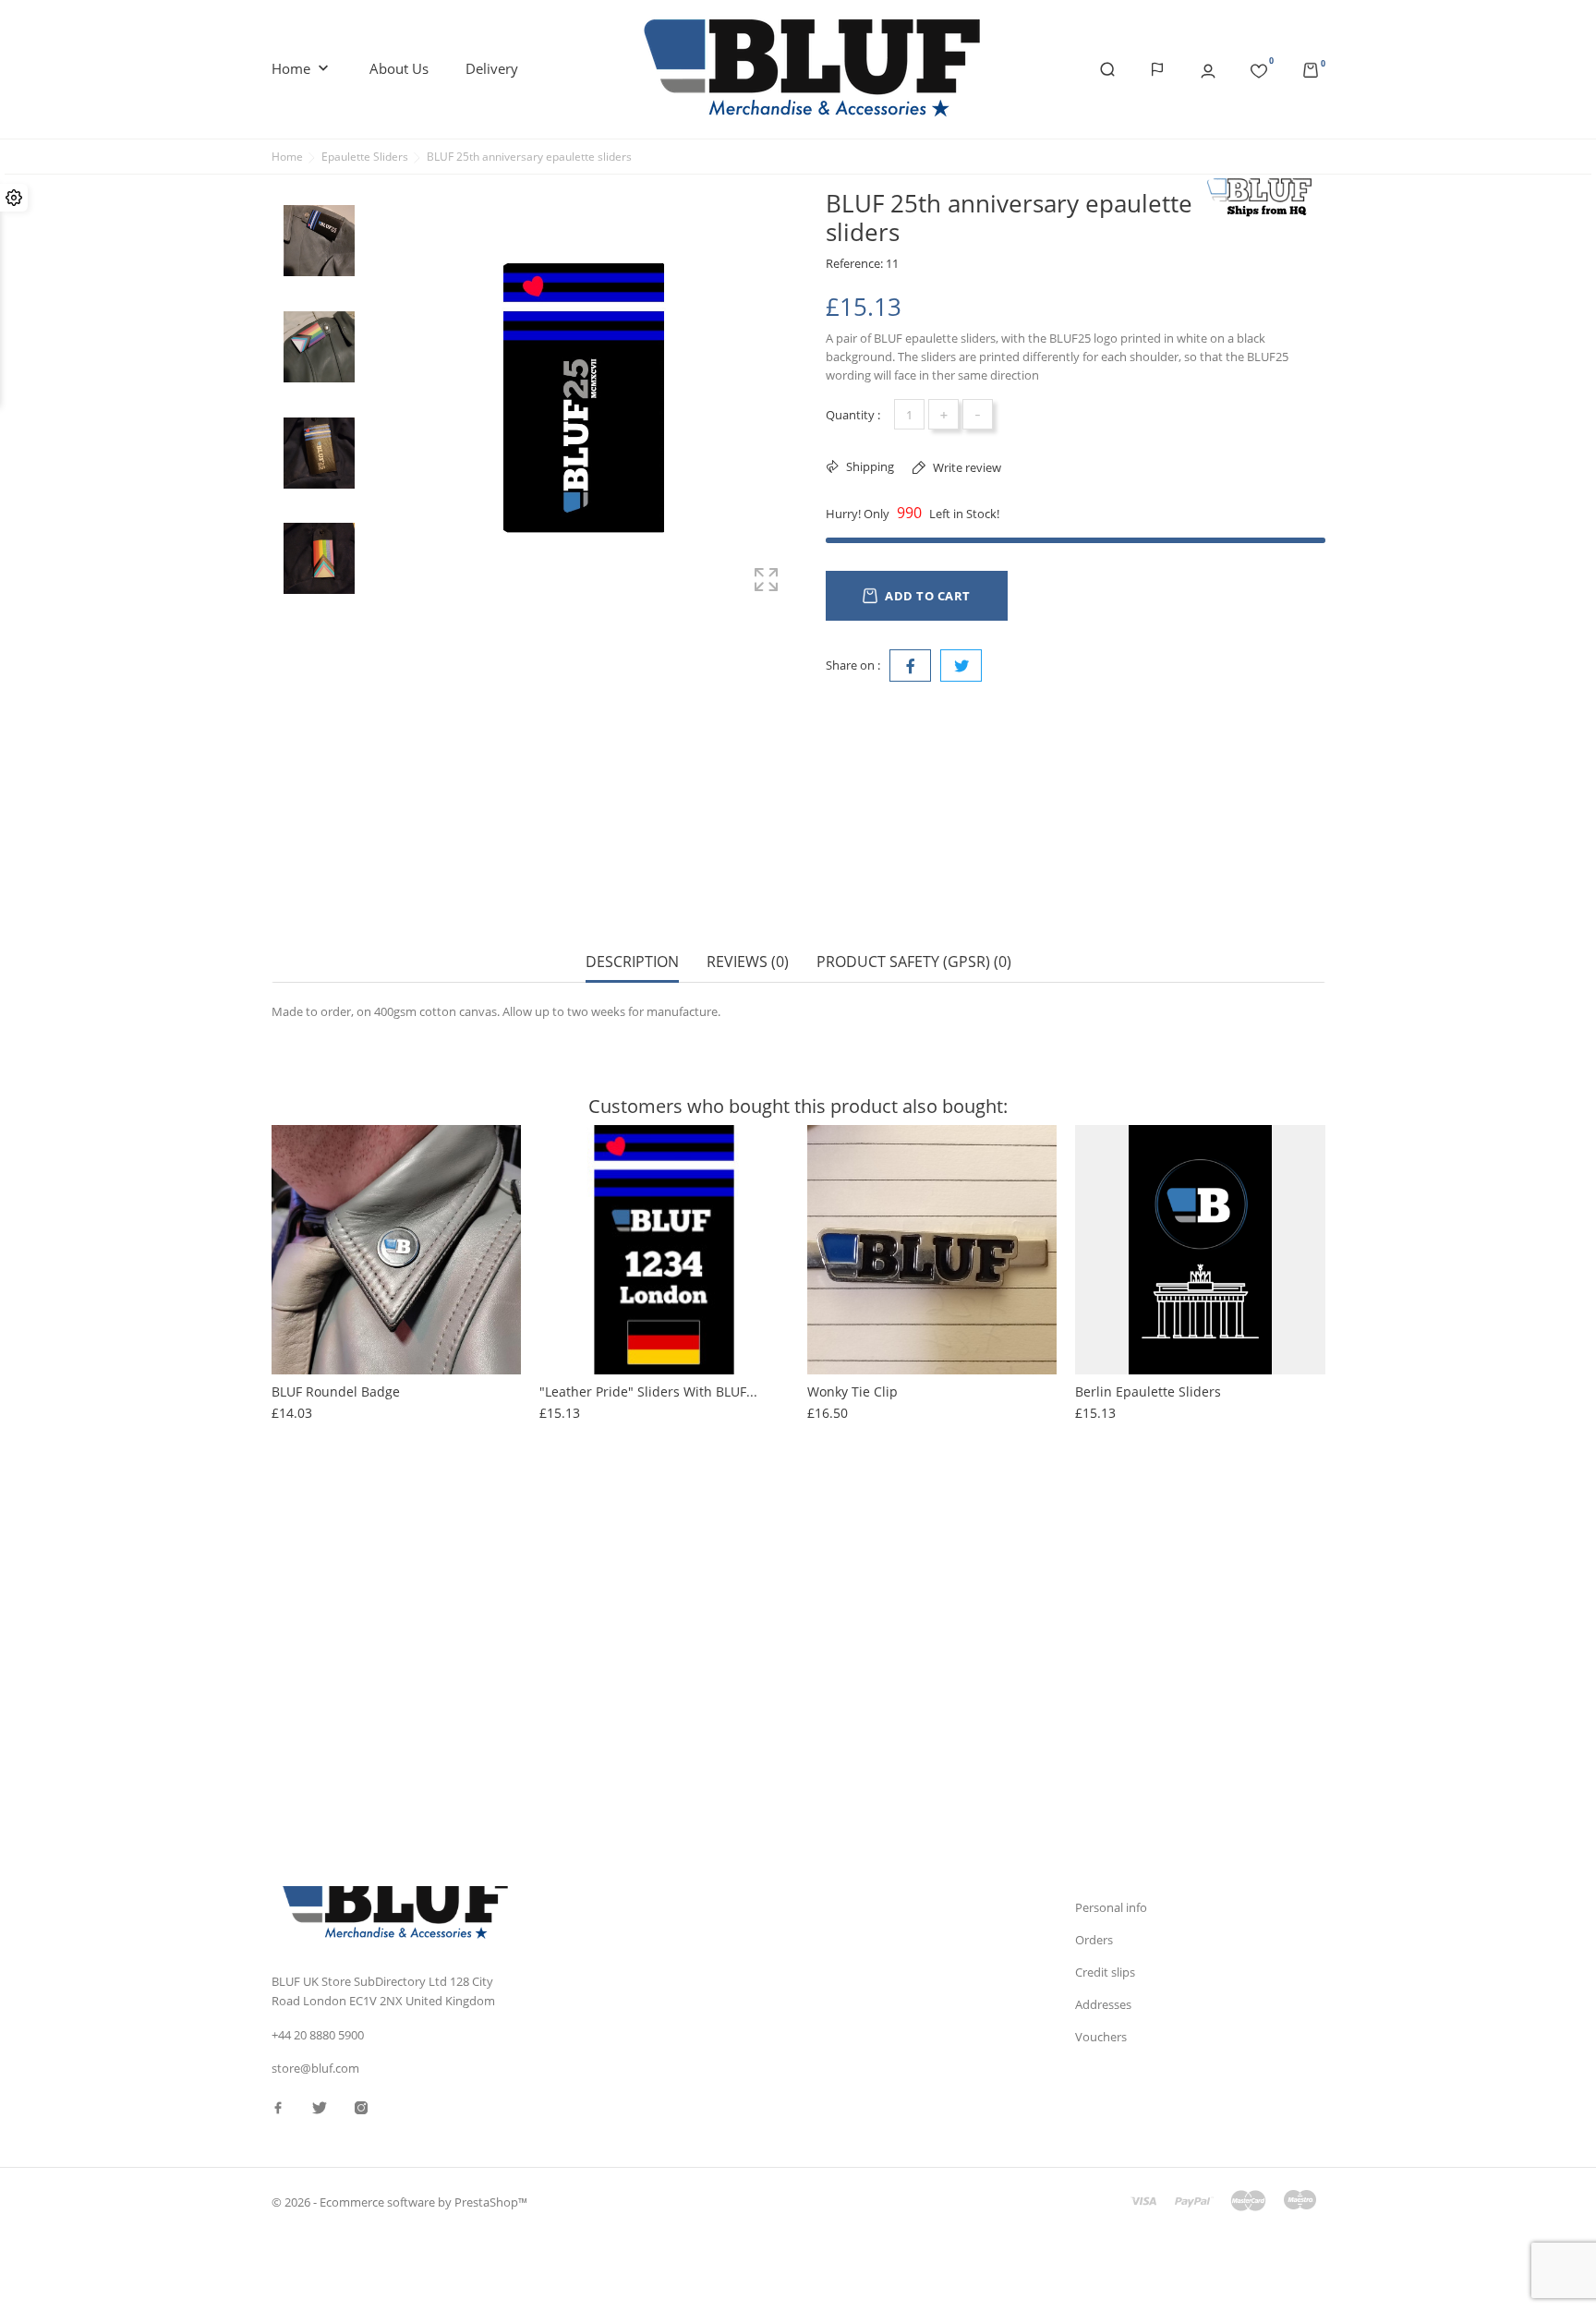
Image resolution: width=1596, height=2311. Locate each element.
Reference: (854, 263)
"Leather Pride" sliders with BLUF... (648, 1391)
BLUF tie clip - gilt (864, 1699)
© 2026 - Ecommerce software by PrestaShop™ (399, 2202)
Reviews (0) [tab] (748, 962)
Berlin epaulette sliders (1148, 1391)
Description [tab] (632, 962)
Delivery (492, 68)
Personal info (1111, 1907)
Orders (1094, 1940)
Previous (319, 179)
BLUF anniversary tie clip (351, 1699)
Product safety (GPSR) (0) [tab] (914, 962)
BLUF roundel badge (336, 1391)
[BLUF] (1265, 197)
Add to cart (928, 596)
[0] (1259, 67)
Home (302, 69)
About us (399, 68)
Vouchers (1101, 2037)
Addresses (1103, 2004)
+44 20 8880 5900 (318, 2035)
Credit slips (1105, 1972)
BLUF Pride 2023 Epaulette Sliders (644, 1699)
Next (319, 617)
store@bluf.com (315, 2068)
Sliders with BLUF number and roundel (1199, 1699)
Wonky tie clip (852, 1391)
